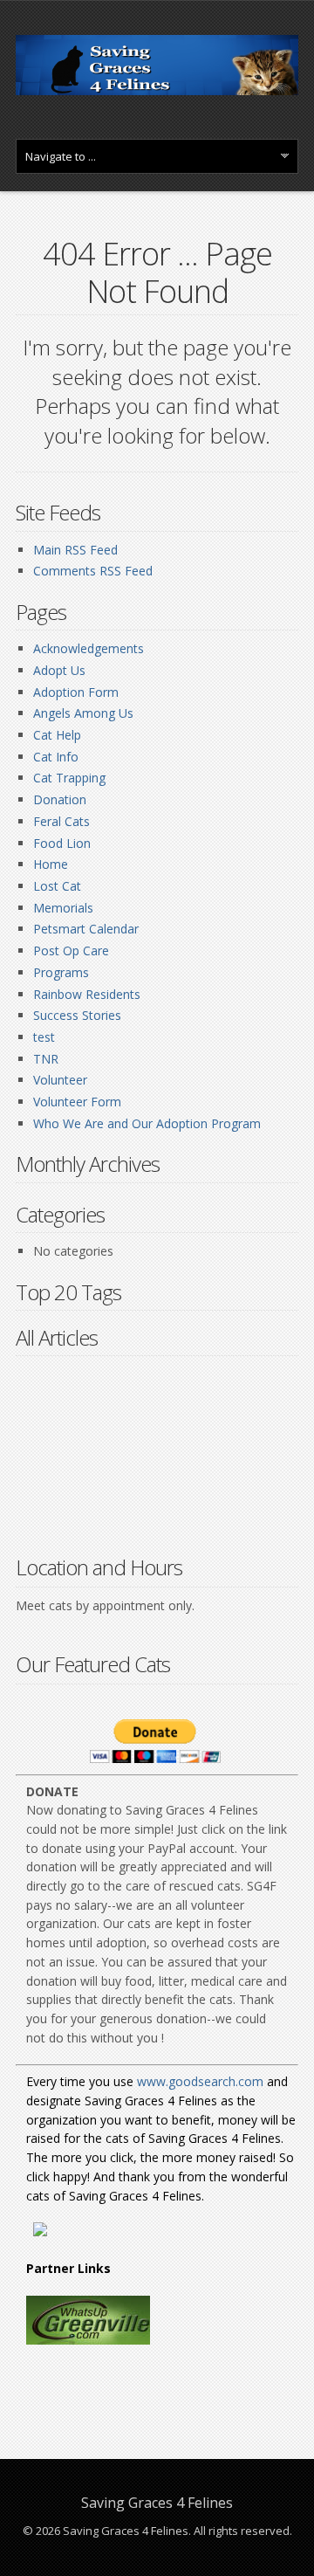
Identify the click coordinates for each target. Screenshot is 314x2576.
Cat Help (57, 735)
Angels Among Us (83, 713)
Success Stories (77, 1015)
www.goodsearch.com (200, 2081)
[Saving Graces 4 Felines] (157, 90)
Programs (61, 972)
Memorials (63, 908)
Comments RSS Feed (93, 571)
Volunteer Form (77, 1102)
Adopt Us (59, 670)
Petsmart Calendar (86, 929)
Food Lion (62, 843)
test (44, 1037)
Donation (60, 799)
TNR (46, 1059)
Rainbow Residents (87, 994)
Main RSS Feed (75, 550)
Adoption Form (76, 692)
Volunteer (60, 1080)
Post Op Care (71, 951)
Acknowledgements (89, 648)
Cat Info (56, 757)
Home (51, 864)
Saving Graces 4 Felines (157, 2503)
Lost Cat (57, 886)
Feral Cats (61, 821)
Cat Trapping (69, 778)
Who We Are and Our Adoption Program (147, 1123)
